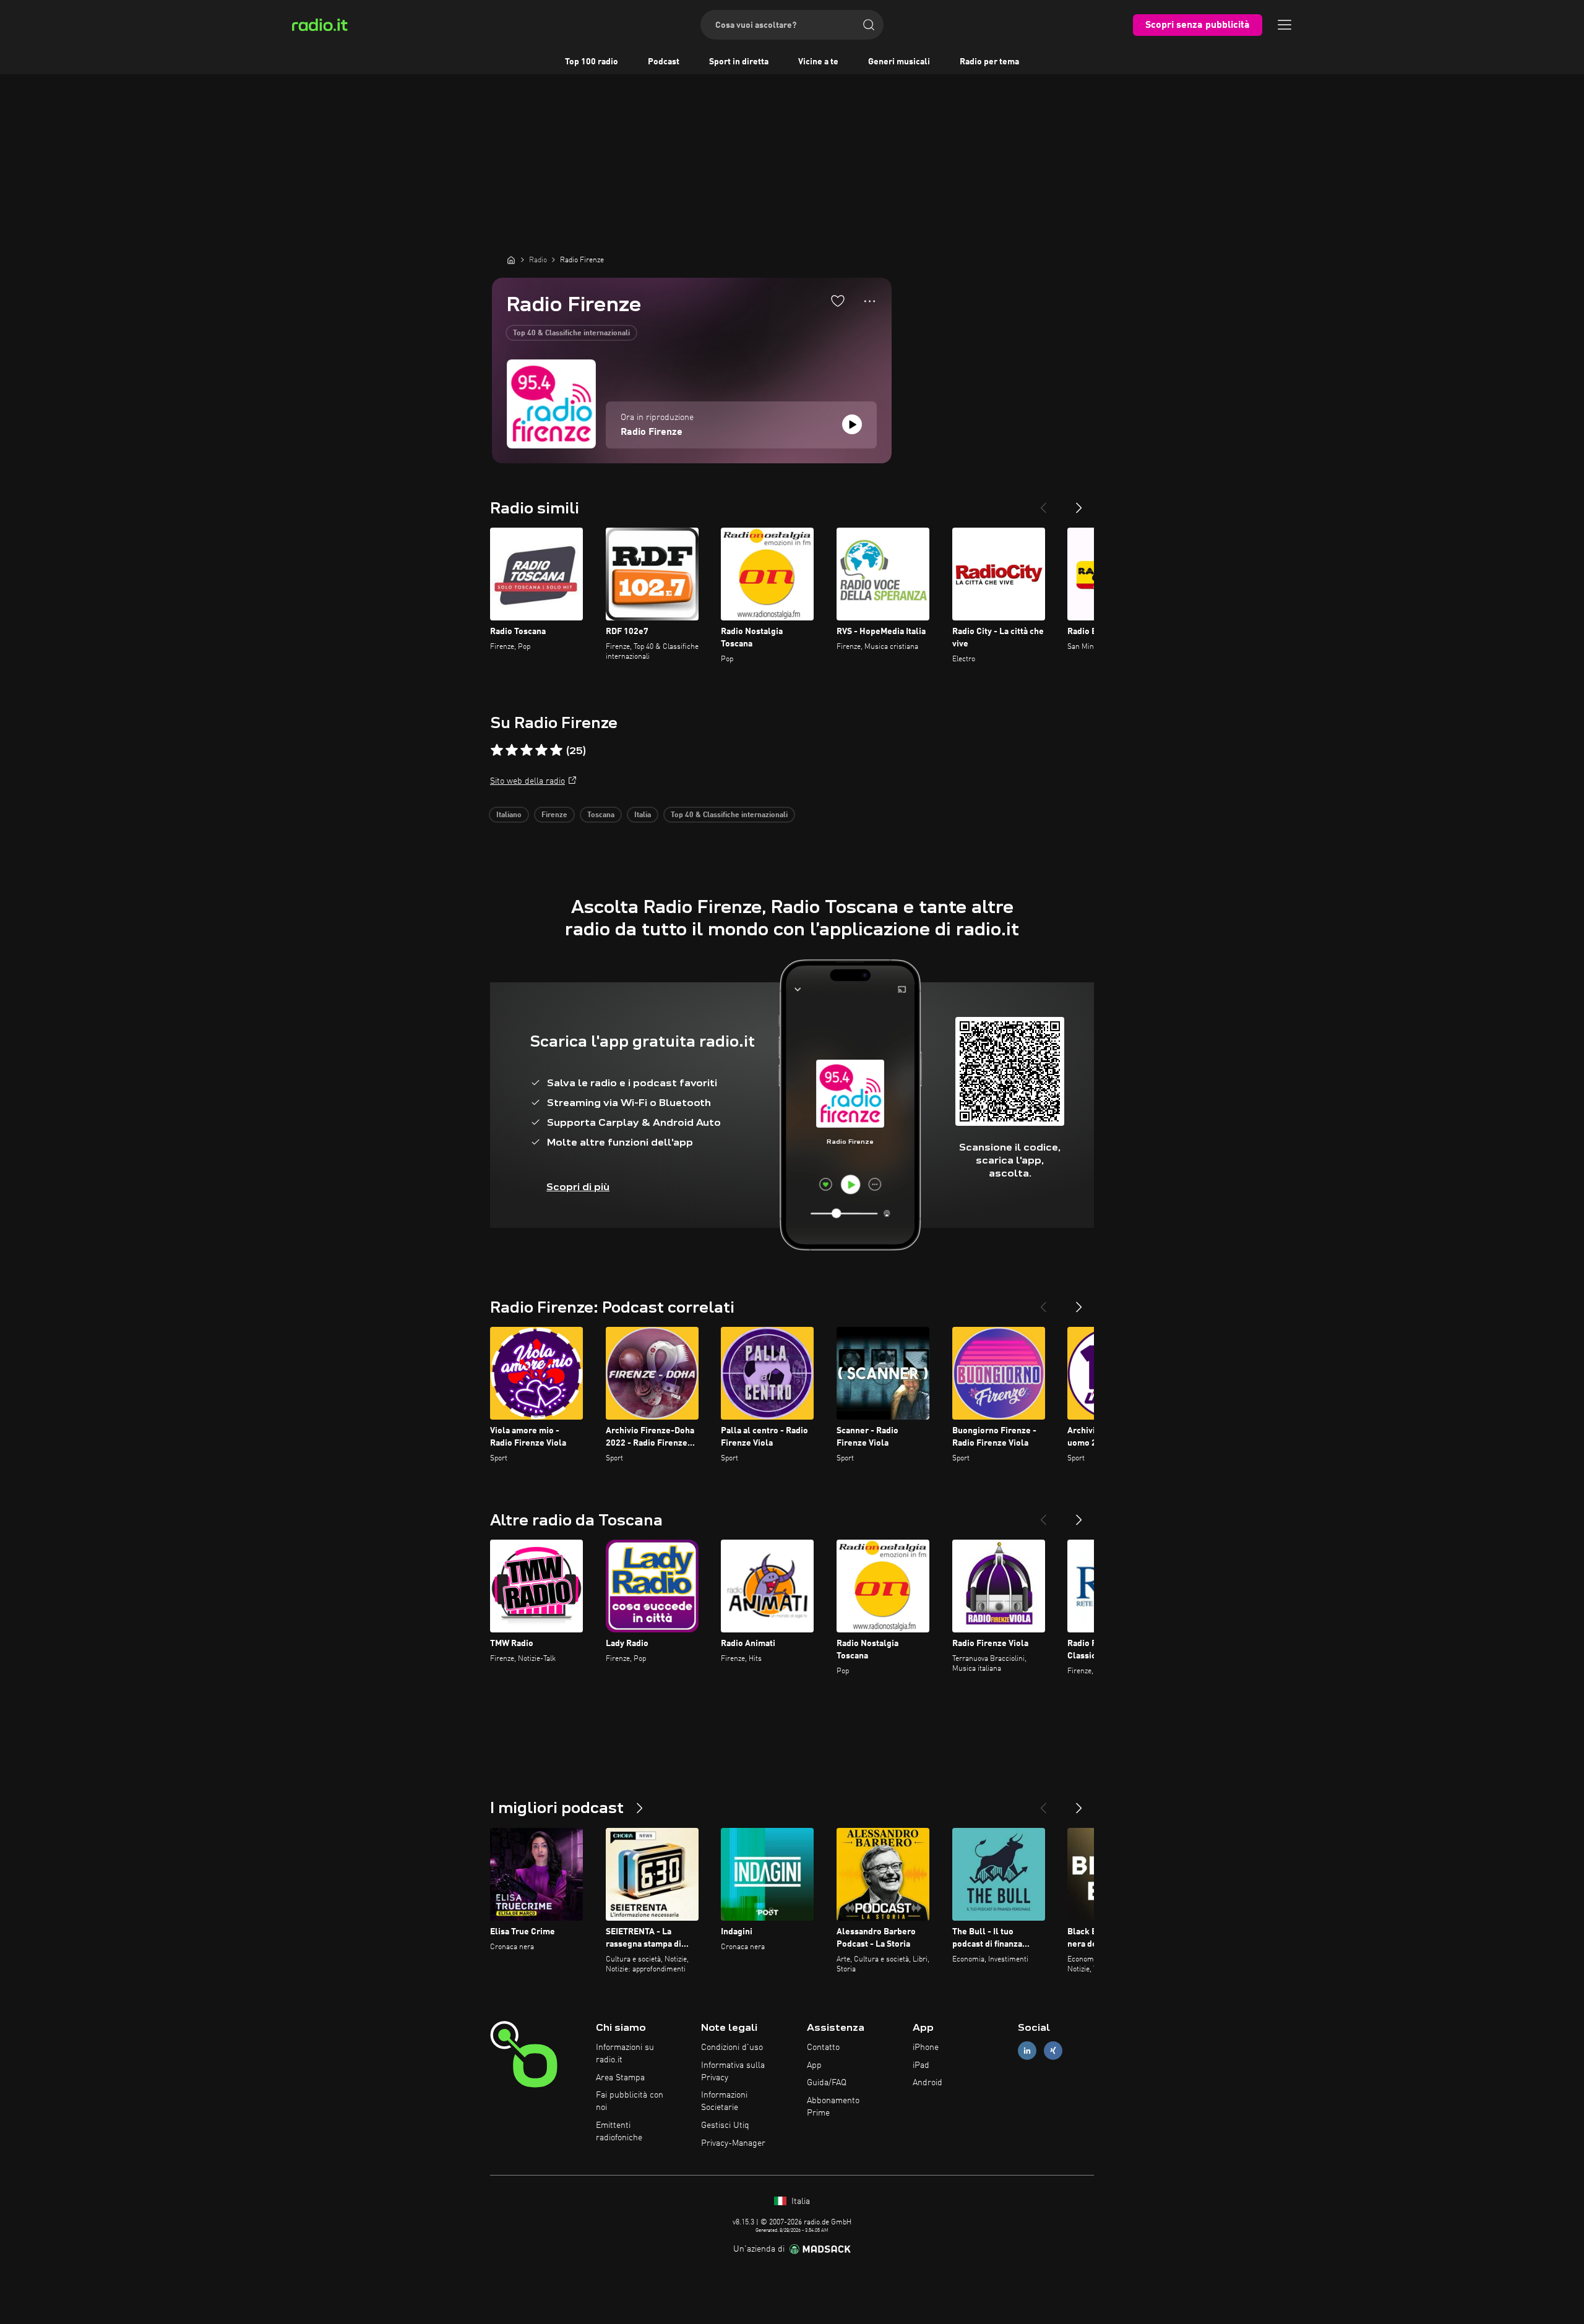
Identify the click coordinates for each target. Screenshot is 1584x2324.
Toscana (601, 815)
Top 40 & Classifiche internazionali (571, 333)
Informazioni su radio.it (625, 2054)
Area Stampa (620, 2078)
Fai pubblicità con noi (630, 2101)
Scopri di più (578, 1187)
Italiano (509, 815)
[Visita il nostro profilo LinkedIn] (1027, 2050)
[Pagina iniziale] (511, 260)
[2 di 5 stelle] (512, 750)
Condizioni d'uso (732, 2047)
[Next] (1079, 503)
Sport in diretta (739, 62)
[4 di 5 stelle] (541, 750)
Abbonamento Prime (833, 2107)
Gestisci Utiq (725, 2125)
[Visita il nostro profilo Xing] (1053, 2050)
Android (928, 2083)
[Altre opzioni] (870, 301)
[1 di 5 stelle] (497, 750)
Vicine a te (818, 62)
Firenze (554, 815)
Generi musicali (899, 62)
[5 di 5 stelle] (556, 750)
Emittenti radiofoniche (619, 2132)
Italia (643, 815)
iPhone (926, 2047)
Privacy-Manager (733, 2143)
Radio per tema (989, 62)
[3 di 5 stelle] (527, 750)
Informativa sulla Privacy (733, 2072)
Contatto (823, 2047)
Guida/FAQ (827, 2083)
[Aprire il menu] (1285, 25)
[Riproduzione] (852, 424)
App (814, 2065)
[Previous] (1043, 503)
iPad (921, 2065)
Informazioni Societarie (724, 2101)
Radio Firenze (652, 432)
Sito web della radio (527, 781)
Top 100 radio (592, 62)
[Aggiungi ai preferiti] (838, 301)
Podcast (664, 62)
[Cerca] (869, 25)
